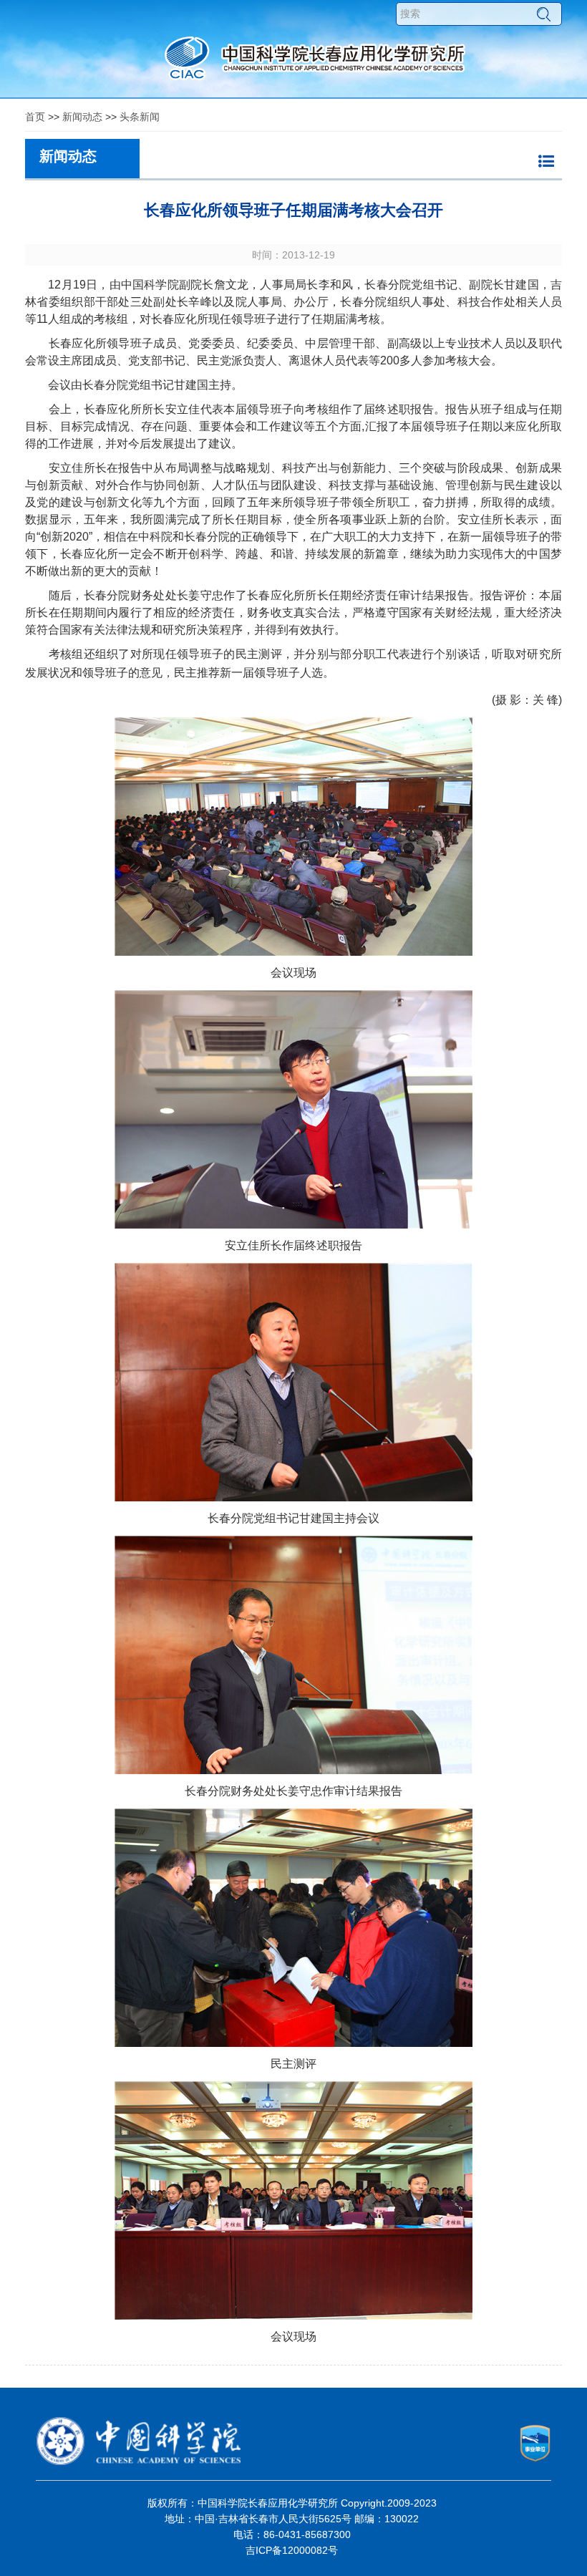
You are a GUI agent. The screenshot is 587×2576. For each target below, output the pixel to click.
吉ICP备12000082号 (292, 2550)
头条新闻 (140, 117)
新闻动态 (82, 117)
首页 (35, 117)
